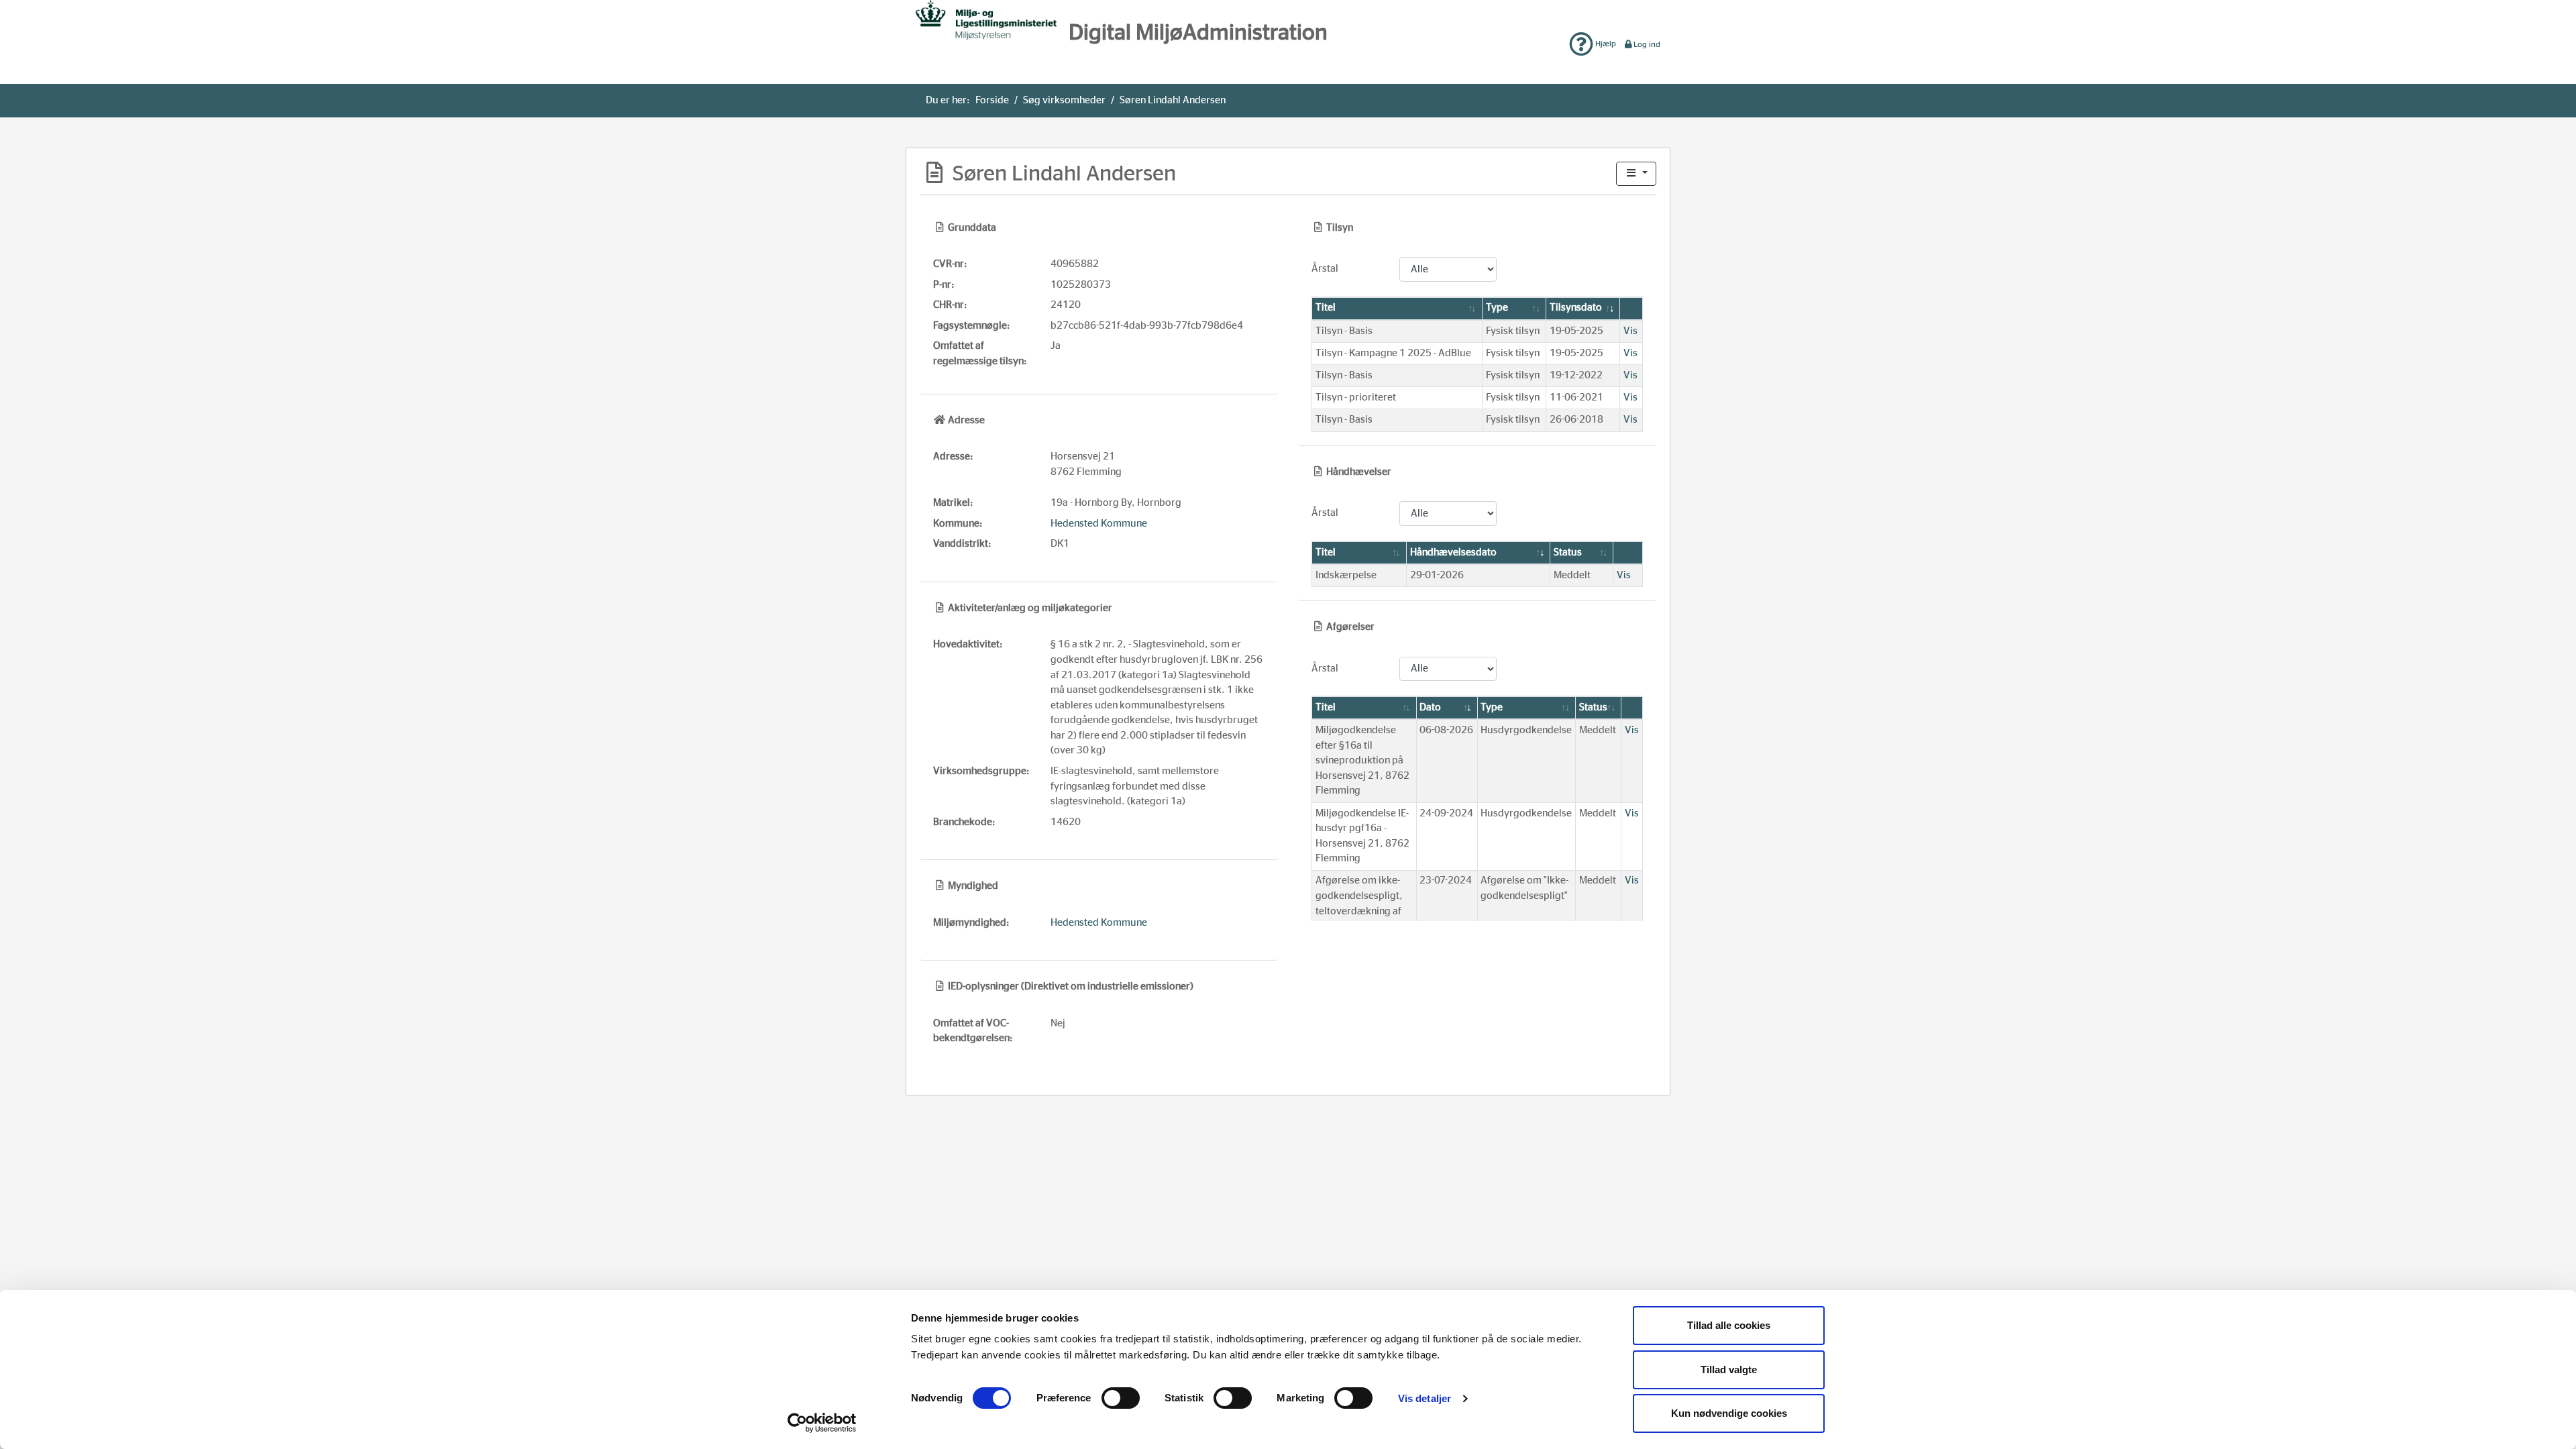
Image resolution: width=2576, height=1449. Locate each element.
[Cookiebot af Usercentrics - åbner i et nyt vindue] (822, 1423)
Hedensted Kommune (1099, 524)
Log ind (1647, 44)
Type (1497, 308)
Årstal (1325, 269)
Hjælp (1605, 44)
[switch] (1121, 1398)
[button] (1636, 174)
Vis (1630, 331)
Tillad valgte (1729, 1370)
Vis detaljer (1425, 1398)
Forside (992, 100)
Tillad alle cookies (1729, 1325)
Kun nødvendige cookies (1729, 1413)
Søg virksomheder (1064, 100)
